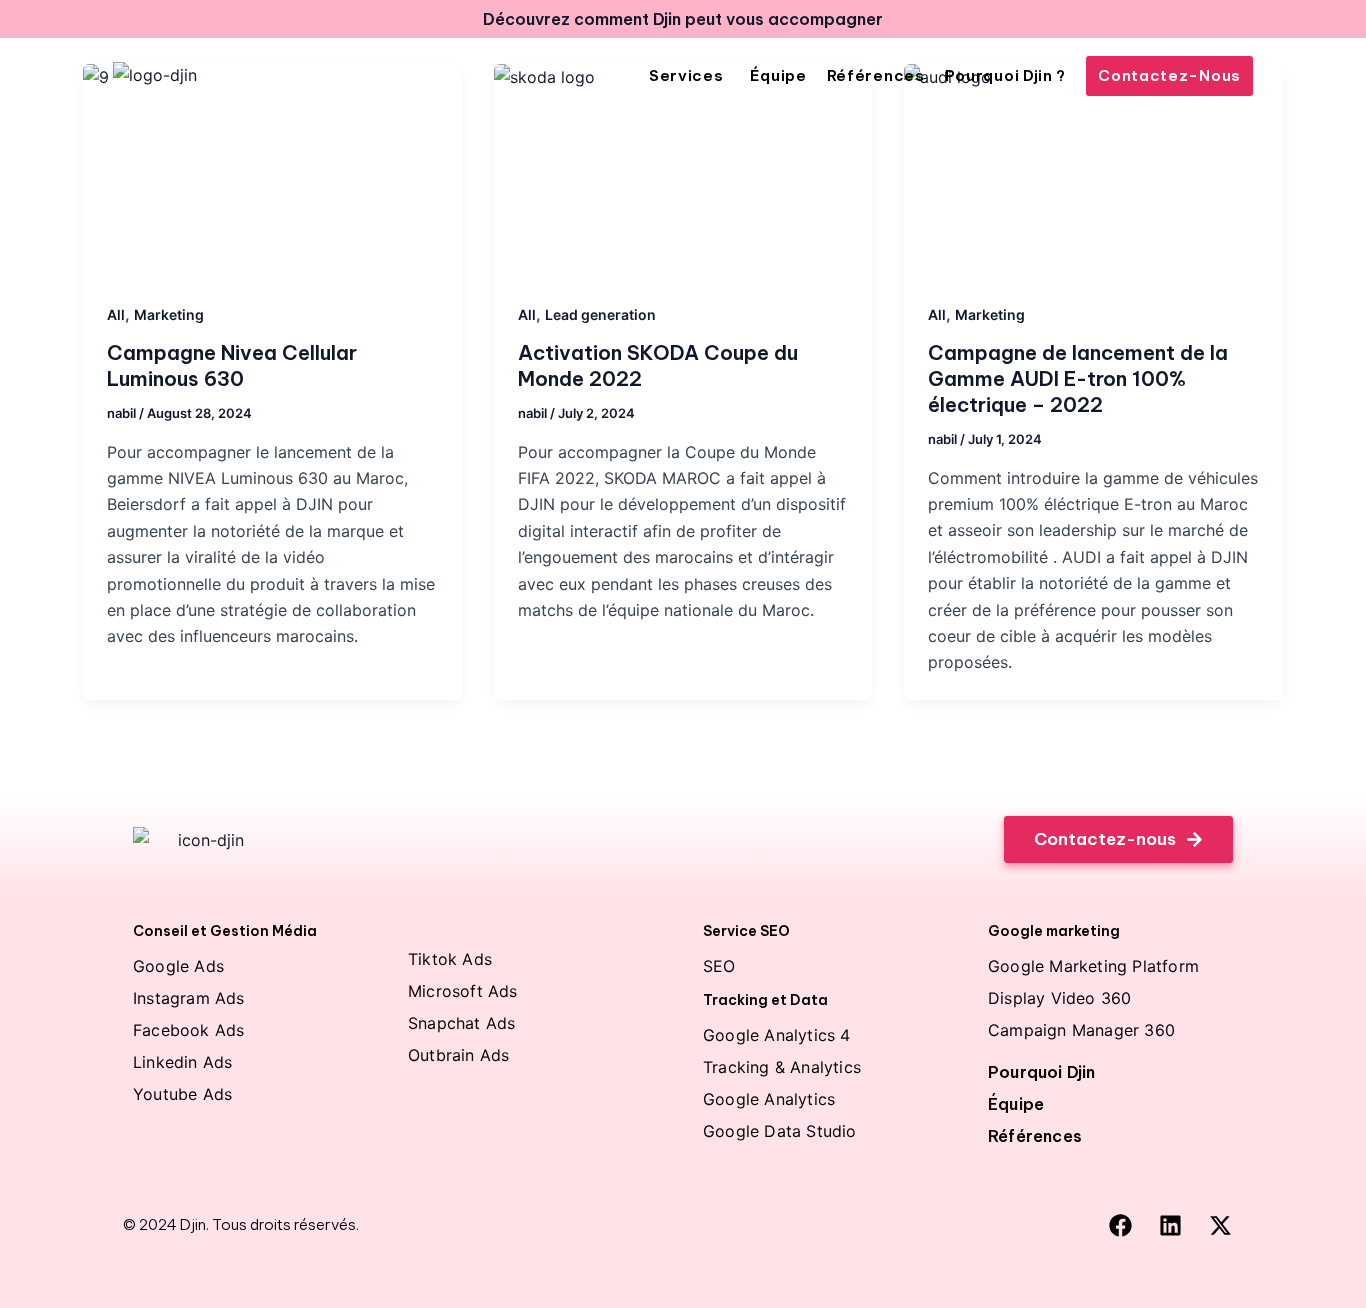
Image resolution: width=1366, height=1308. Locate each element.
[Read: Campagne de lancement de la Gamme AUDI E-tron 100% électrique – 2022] (1093, 170)
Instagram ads (189, 998)
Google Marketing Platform (1093, 966)
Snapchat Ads (461, 1023)
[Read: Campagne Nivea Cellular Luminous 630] (272, 170)
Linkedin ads (182, 1062)
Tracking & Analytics (782, 1067)
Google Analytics (769, 1099)
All (116, 314)
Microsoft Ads (463, 991)
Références (1035, 1136)
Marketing (169, 314)
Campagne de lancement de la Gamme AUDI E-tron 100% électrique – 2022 (1078, 378)
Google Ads (178, 966)
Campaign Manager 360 (1081, 1030)
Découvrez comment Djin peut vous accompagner (683, 19)
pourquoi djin (1042, 1072)
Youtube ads (182, 1094)
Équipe (1016, 1104)
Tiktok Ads (450, 959)
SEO (719, 966)
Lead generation (600, 314)
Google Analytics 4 (777, 1035)
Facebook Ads (188, 1030)
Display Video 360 (1059, 998)
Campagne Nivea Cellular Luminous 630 (232, 365)
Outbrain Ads (458, 1055)
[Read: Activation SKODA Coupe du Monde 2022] (683, 170)
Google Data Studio (780, 1131)
